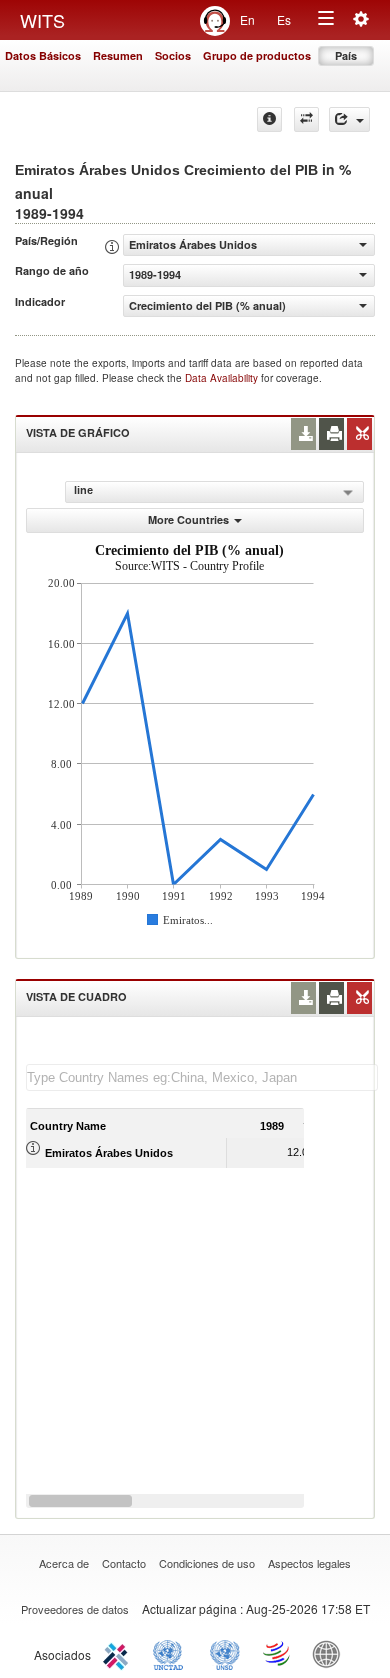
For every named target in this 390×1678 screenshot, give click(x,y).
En (247, 19)
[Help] (269, 119)
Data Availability (223, 378)
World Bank (331, 1653)
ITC (119, 1653)
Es (284, 19)
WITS (42, 20)
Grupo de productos (257, 55)
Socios (173, 55)
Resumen (118, 55)
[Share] (349, 119)
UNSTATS (225, 1653)
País (346, 55)
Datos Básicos (43, 55)
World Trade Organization (278, 1653)
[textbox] (202, 1077)
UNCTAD (172, 1653)
